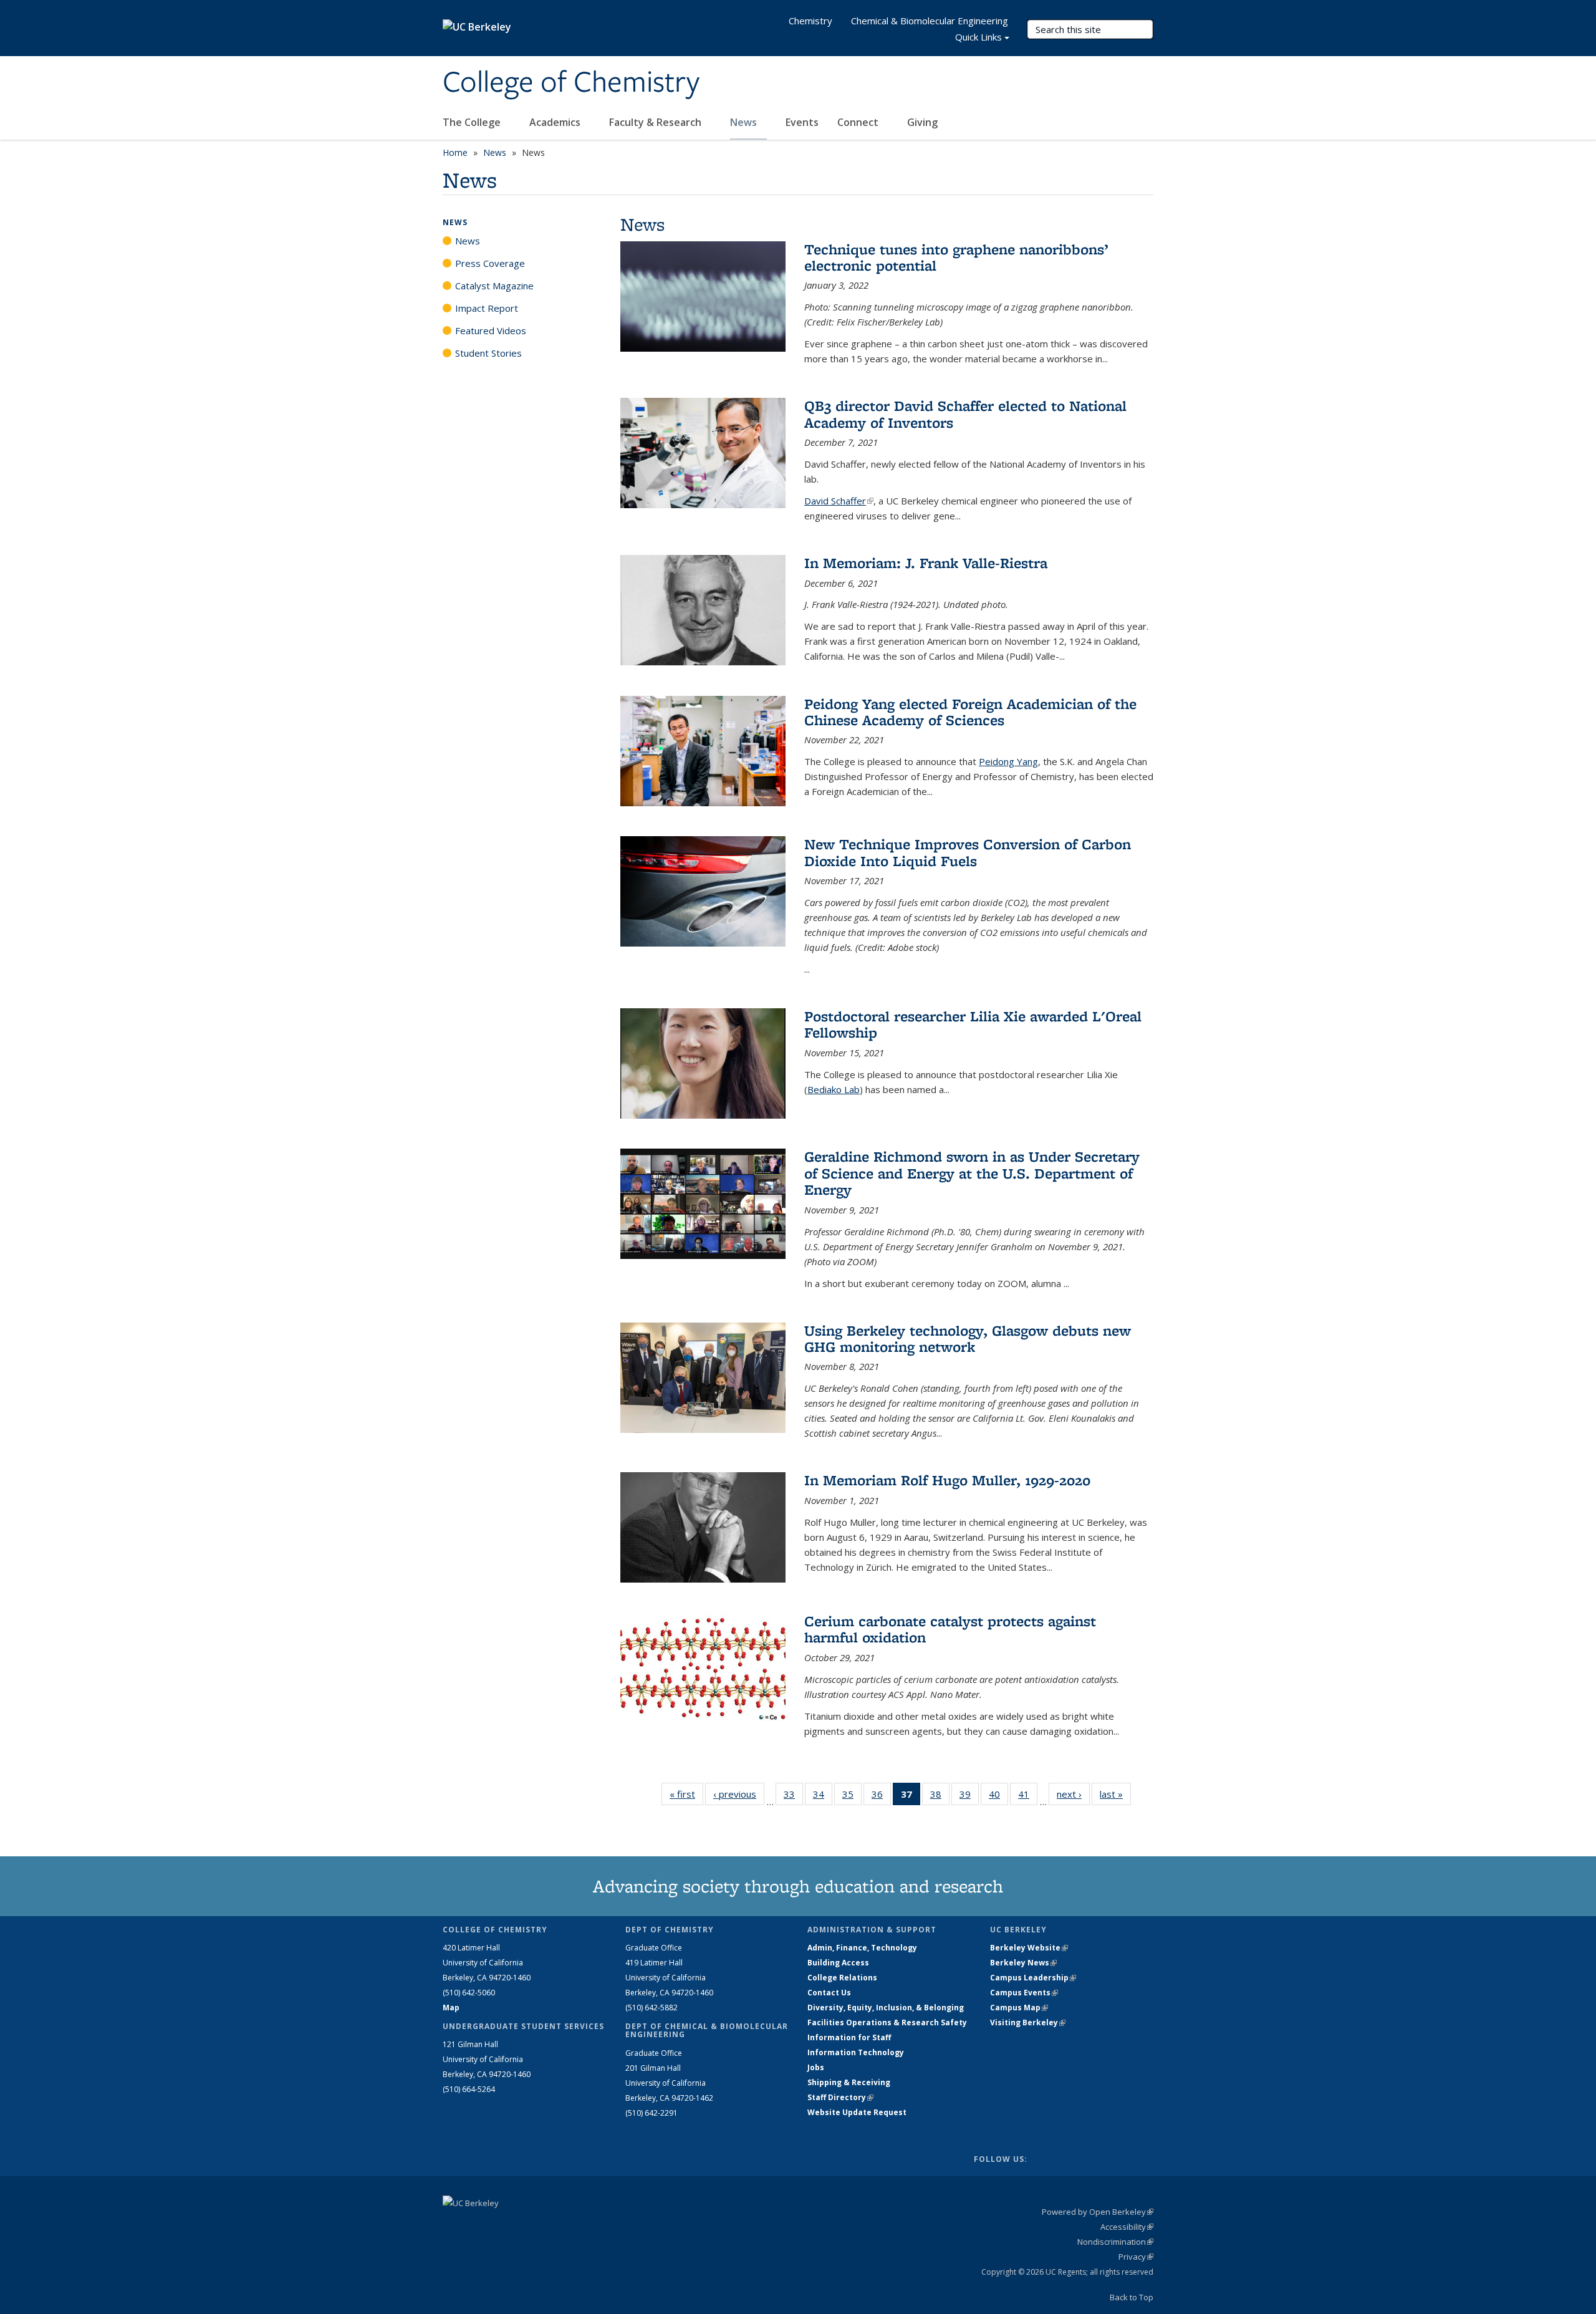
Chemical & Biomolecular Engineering (930, 21)
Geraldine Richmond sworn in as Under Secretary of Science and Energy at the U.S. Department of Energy (972, 1173)
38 (940, 1797)
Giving (922, 122)
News (745, 122)
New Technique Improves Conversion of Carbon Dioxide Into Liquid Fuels (968, 852)
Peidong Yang (1008, 761)
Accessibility (1127, 2227)
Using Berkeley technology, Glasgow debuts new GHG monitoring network (968, 1338)
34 (823, 1797)
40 (998, 1797)
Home (455, 152)
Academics (556, 122)
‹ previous (739, 1794)
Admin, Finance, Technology (862, 1948)
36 (881, 1797)
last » (1115, 1794)
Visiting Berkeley (1028, 2022)
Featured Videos (491, 330)
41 (1028, 1797)
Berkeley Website (1029, 1948)
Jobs (816, 2067)
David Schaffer (839, 501)
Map (451, 2008)
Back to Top (1132, 2297)
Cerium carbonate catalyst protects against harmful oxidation (950, 1629)
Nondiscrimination (1115, 2242)
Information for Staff (849, 2037)
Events (802, 122)
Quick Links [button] (978, 37)
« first (686, 1794)
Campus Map (1019, 2008)
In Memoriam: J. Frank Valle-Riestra (926, 563)
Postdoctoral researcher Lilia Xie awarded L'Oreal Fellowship (973, 1024)
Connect (859, 122)
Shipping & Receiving (849, 2082)
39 (969, 1797)
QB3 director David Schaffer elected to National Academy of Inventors (965, 414)
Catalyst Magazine (494, 286)
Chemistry (810, 21)
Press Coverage (490, 263)
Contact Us (829, 1993)
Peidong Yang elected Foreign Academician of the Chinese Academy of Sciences (970, 712)
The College (473, 122)
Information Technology (856, 2052)
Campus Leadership (1033, 1978)
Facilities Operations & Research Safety (887, 2022)
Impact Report (487, 308)
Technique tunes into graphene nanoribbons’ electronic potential (956, 257)
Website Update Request (857, 2112)
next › (1073, 1794)
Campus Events (1024, 1993)
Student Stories (488, 353)
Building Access (838, 1963)
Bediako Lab (834, 1089)
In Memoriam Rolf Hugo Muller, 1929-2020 (947, 1480)
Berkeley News (1023, 1963)
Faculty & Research (656, 122)
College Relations (842, 1978)
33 (793, 1797)
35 (852, 1797)
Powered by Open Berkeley (1098, 2212)
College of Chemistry (571, 83)
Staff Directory (840, 2097)
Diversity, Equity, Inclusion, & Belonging (886, 2008)
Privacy (1136, 2257)
